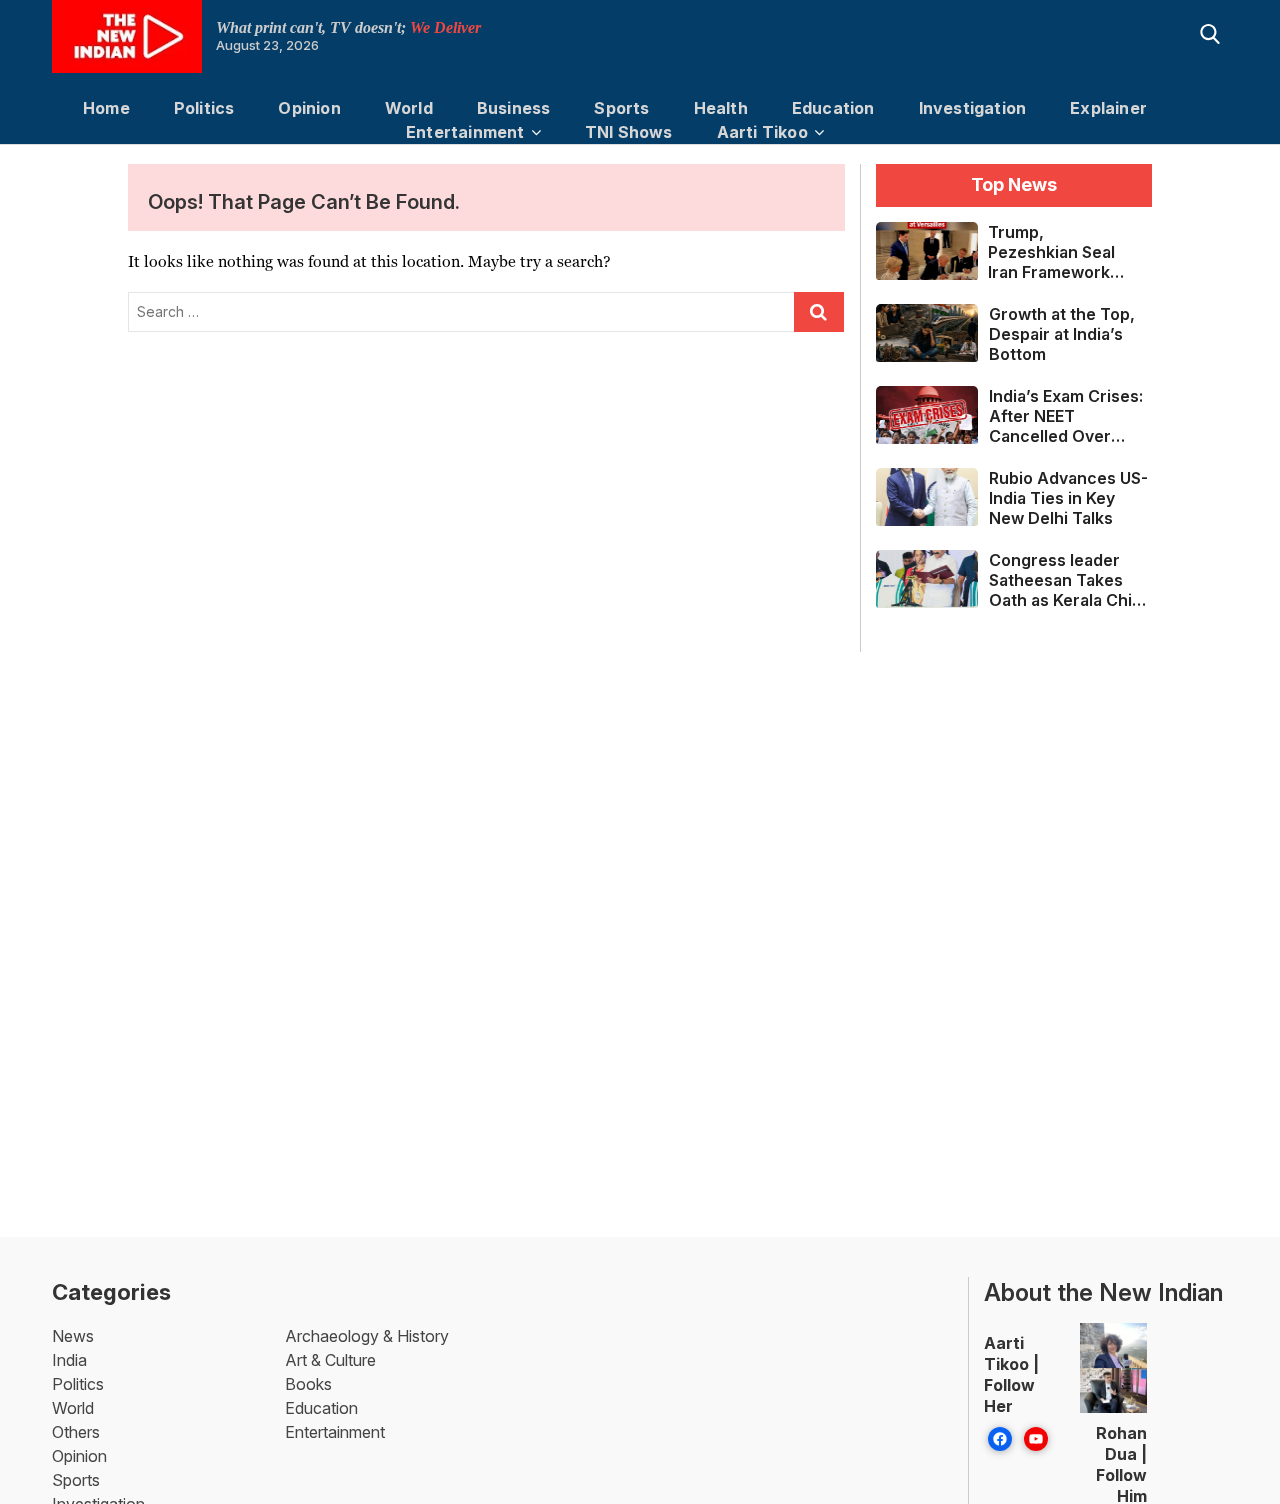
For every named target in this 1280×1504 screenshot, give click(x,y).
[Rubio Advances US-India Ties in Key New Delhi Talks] (927, 496)
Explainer (1108, 108)
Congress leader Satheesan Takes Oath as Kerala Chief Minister (1069, 580)
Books (308, 1384)
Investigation (973, 108)
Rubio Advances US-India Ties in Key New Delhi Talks (1068, 498)
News (73, 1336)
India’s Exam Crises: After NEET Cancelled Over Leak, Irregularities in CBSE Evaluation (1066, 416)
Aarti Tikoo (762, 132)
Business (514, 108)
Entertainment (465, 132)
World (409, 108)
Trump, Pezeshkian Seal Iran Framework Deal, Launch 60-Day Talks (1055, 252)
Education (833, 108)
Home (106, 108)
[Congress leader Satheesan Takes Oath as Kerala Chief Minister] (927, 578)
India (69, 1360)
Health (721, 108)
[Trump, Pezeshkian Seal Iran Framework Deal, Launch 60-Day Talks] (927, 250)
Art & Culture (330, 1360)
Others (76, 1432)
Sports (621, 108)
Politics (204, 108)
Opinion (309, 108)
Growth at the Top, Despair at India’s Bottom (1062, 334)
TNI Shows (629, 132)
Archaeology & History (367, 1336)
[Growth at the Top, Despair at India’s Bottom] (927, 332)
